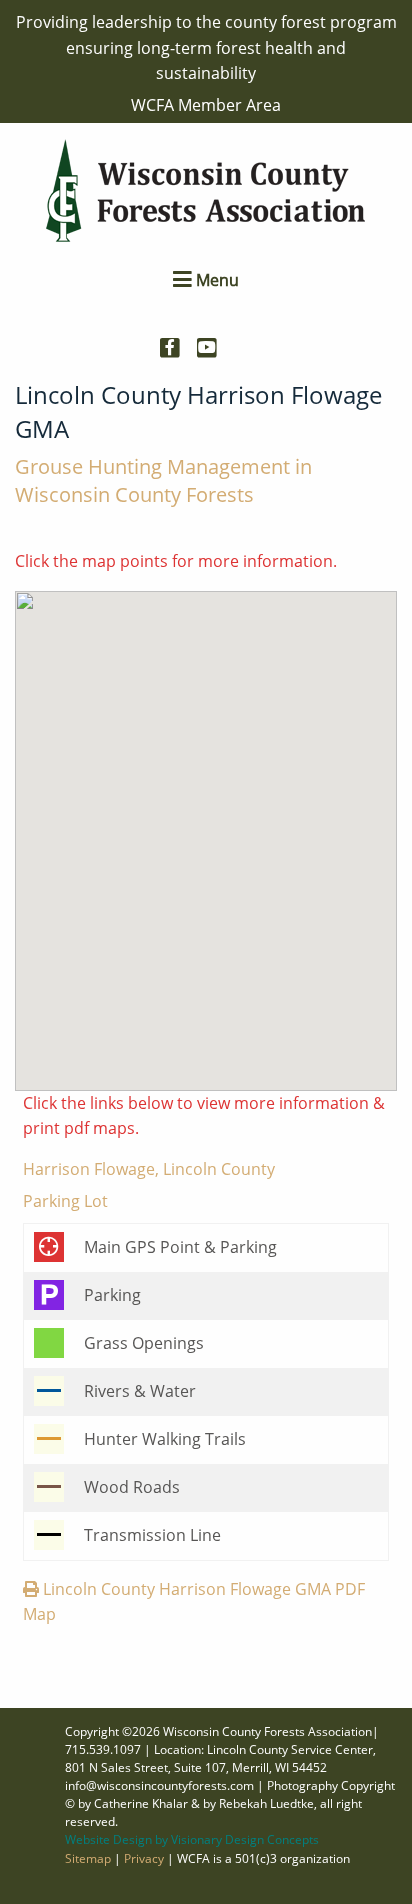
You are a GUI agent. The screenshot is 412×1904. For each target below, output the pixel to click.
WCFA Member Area (206, 105)
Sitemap (88, 1858)
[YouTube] (214, 342)
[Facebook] (177, 342)
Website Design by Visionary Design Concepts (192, 1839)
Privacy (144, 1858)
